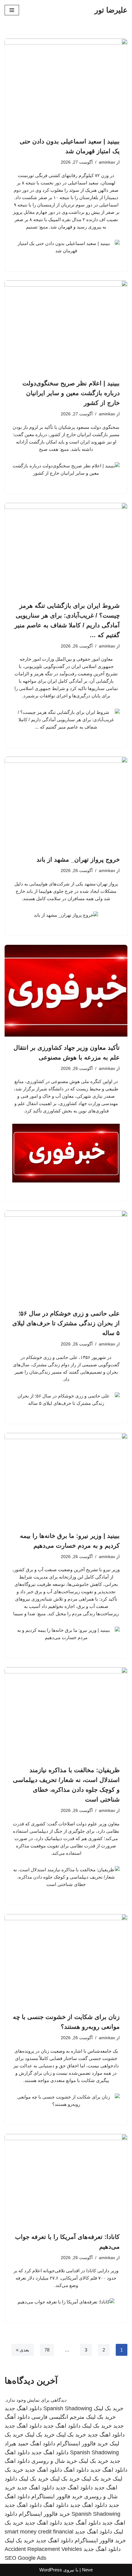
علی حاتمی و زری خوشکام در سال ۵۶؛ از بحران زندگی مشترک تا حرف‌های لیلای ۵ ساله (66, 1323)
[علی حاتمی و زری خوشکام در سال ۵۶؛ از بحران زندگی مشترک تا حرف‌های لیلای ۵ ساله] (66, 1256)
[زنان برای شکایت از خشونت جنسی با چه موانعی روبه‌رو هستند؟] (66, 1960)
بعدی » (23, 2350)
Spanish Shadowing (68, 2408)
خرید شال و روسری (54, 2461)
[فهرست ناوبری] (12, 10)
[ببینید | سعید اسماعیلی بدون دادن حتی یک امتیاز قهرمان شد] (66, 84)
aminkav (107, 162)
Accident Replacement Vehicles (43, 2549)
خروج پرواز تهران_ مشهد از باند (78, 859)
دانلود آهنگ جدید (82, 2523)
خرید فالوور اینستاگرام (82, 2444)
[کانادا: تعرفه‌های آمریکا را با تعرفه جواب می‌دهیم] (66, 2180)
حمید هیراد (17, 2444)
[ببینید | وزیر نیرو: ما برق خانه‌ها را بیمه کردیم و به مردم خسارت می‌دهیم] (66, 1479)
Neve (87, 2570)
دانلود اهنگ (43, 2444)
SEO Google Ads (25, 2558)
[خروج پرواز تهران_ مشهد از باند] (66, 803)
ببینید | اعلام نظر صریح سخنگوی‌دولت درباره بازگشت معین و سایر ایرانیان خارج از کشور (71, 393)
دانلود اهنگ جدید (23, 2408)
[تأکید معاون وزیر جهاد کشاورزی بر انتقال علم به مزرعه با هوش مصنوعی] (66, 991)
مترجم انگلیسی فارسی (58, 2417)
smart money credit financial (39, 2532)
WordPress (51, 2570)
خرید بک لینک (109, 2408)
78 (47, 2350)
